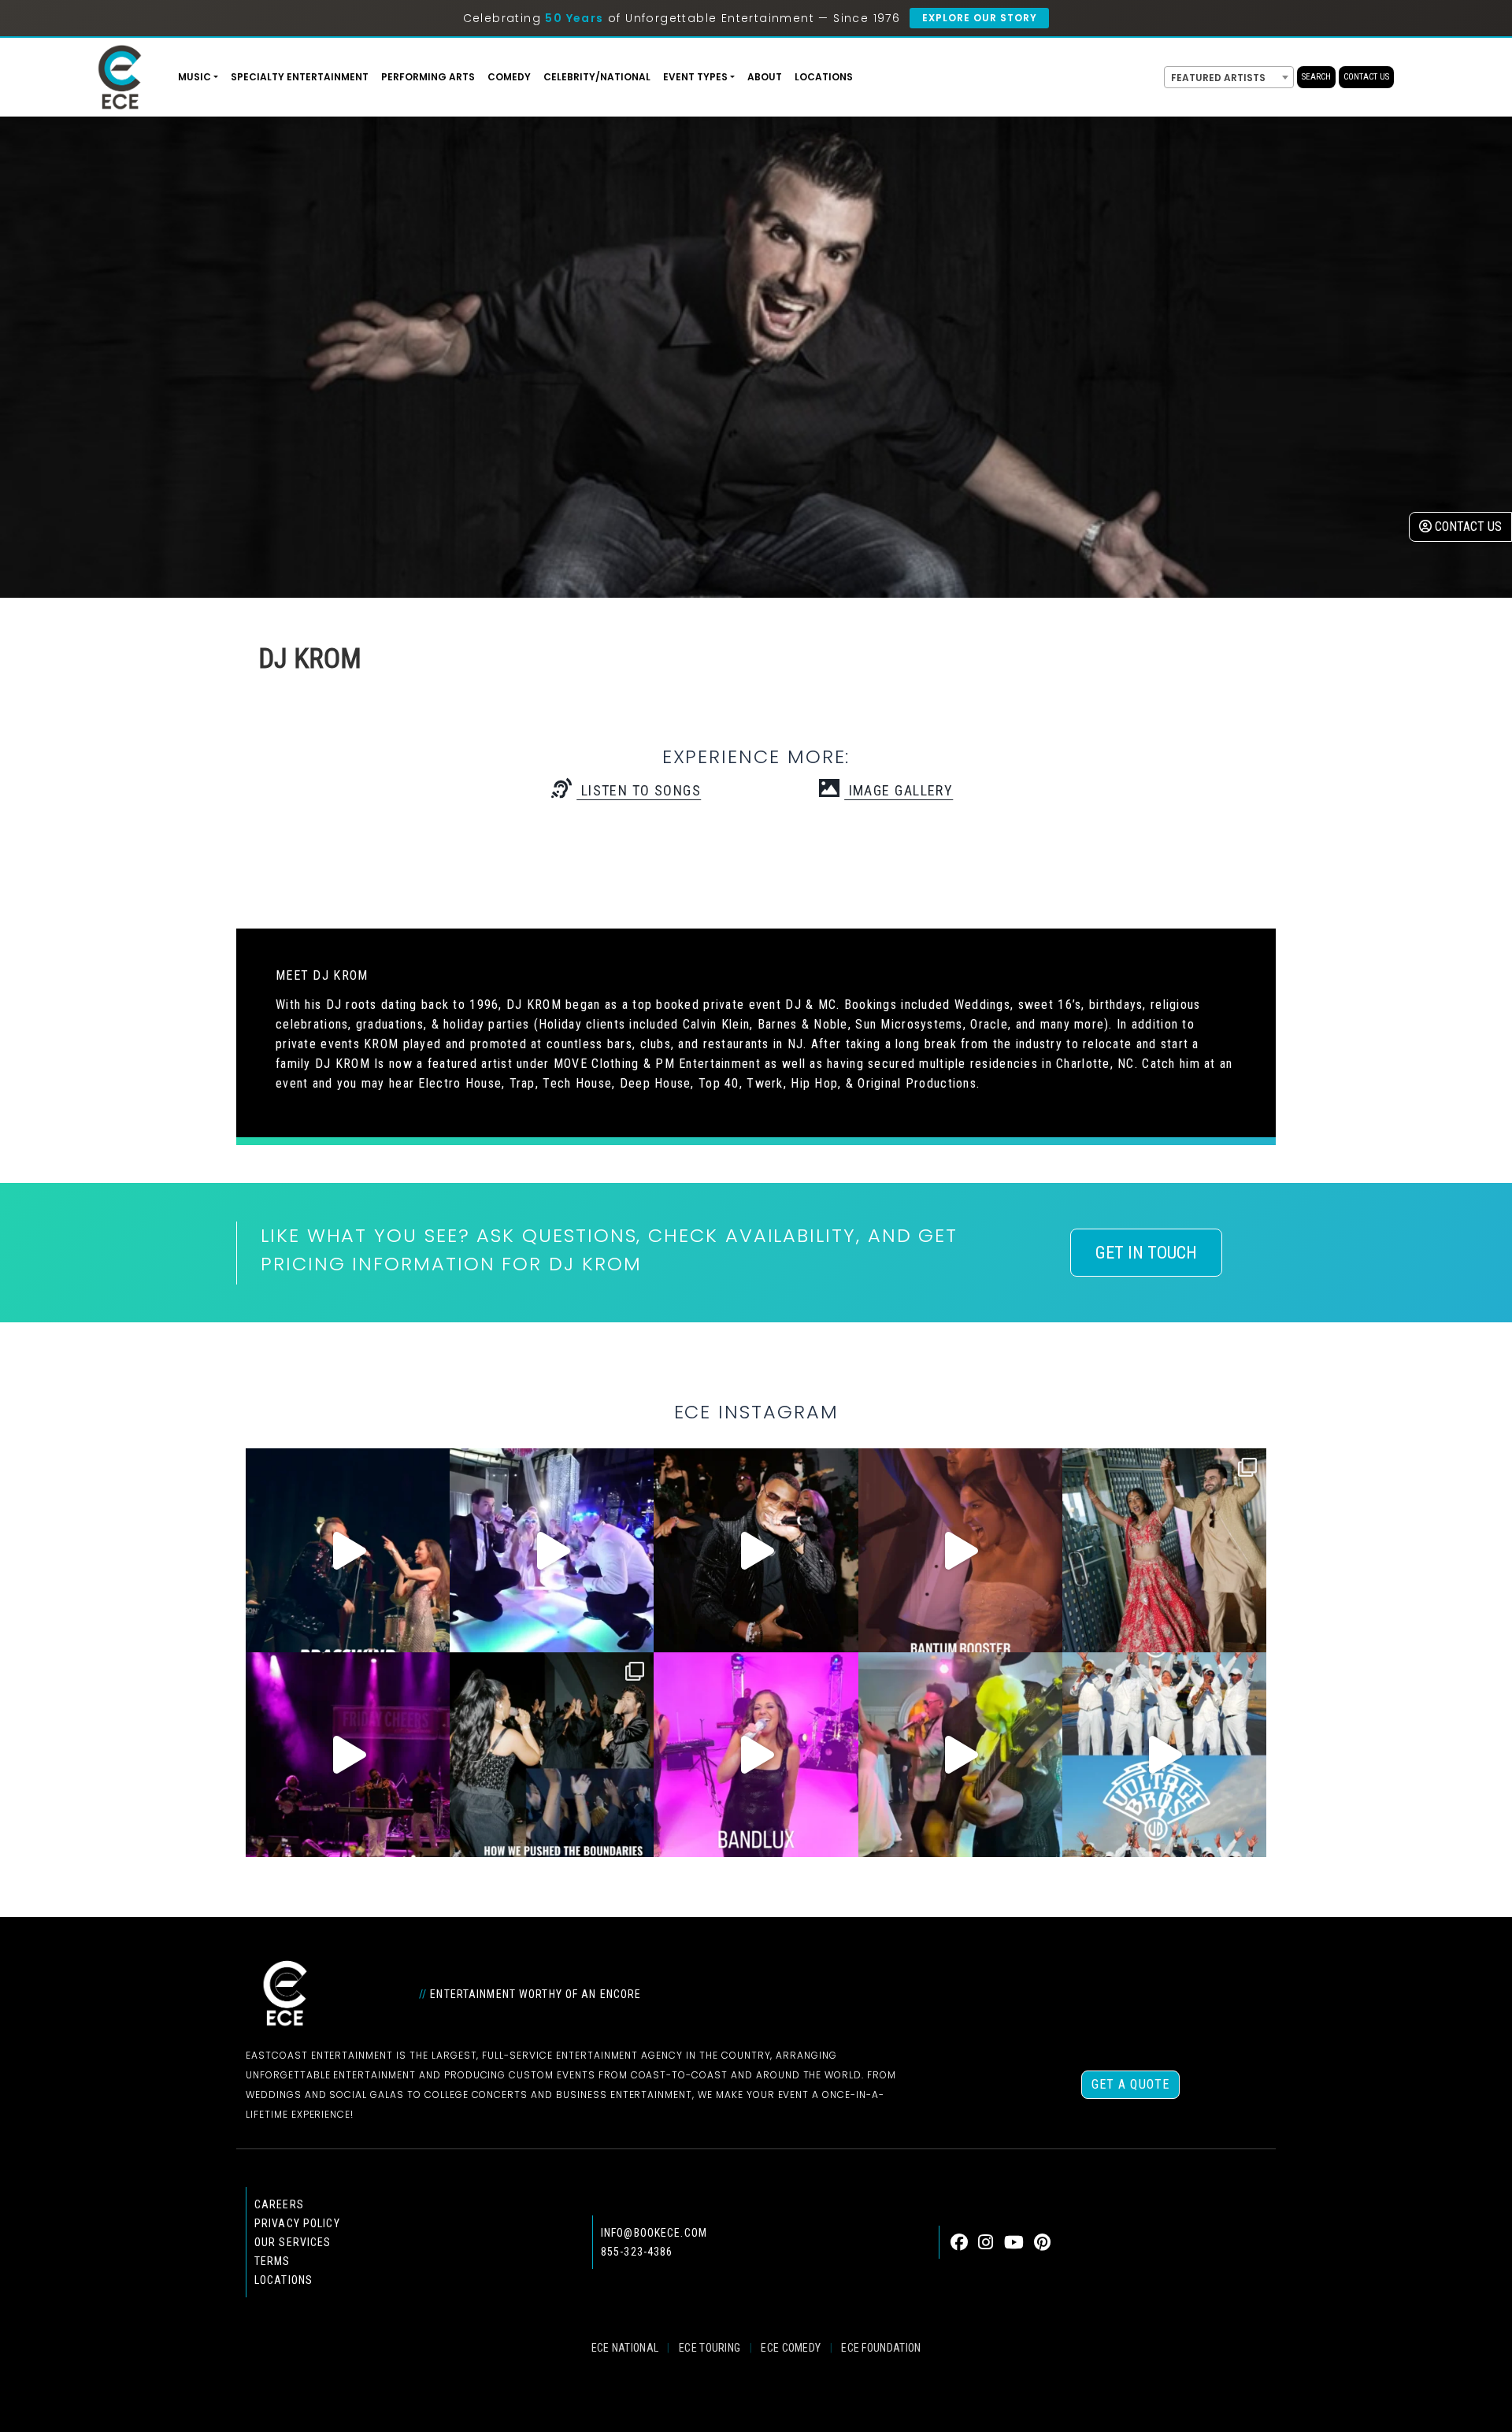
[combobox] (1229, 77)
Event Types (695, 77)
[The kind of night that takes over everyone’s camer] (756, 1550)
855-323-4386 (637, 2252)
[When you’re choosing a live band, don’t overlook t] (348, 1550)
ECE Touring (710, 2348)
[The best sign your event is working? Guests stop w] (552, 1550)
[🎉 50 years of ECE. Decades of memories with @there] (1164, 1754)
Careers (279, 2204)
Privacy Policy (297, 2223)
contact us (1467, 526)
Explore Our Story (979, 18)
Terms (272, 2261)
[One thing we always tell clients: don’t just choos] (756, 1754)
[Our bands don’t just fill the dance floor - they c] (960, 1754)
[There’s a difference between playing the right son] (960, 1550)
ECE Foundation (881, 2348)
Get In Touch (1146, 1253)
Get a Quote (1130, 2084)
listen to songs (639, 790)
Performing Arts (428, 77)
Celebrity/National (597, 77)
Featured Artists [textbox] (1218, 78)
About (765, 77)
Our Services (293, 2242)
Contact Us (1366, 77)
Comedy (509, 77)
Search (1316, 77)
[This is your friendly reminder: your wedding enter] (1164, 1550)
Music (195, 77)
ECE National (625, 2348)
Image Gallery (899, 790)
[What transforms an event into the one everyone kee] (552, 1754)
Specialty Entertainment (300, 77)
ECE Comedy (791, 2348)
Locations (824, 77)
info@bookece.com (654, 2233)
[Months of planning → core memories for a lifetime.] (348, 1754)
